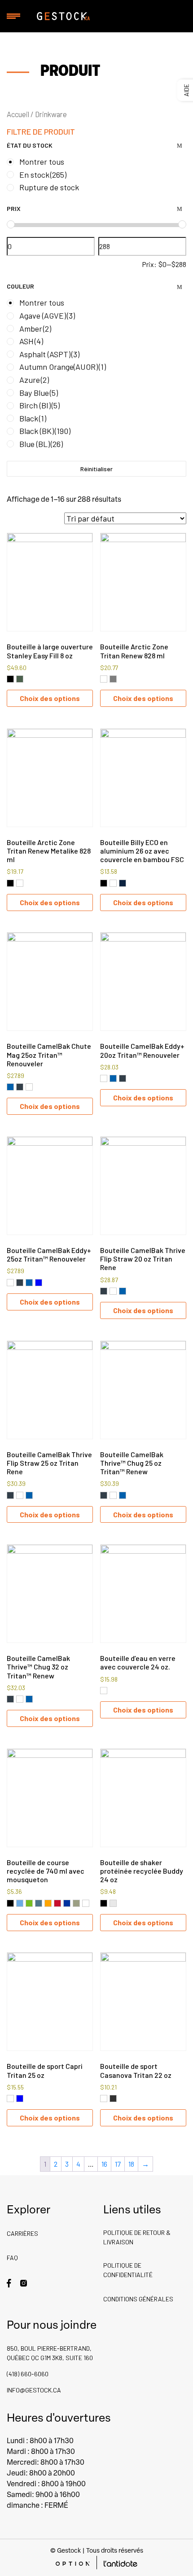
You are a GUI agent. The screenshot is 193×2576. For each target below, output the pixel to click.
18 (131, 2164)
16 (104, 2164)
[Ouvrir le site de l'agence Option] (72, 2563)
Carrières (22, 2233)
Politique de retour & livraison (137, 2237)
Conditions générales (138, 2299)
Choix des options (50, 698)
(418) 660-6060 (28, 2374)
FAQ (12, 2258)
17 (118, 2164)
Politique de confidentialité (128, 2270)
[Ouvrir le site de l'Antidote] (121, 2563)
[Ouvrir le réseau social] (9, 2282)
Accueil (18, 114)
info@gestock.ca (34, 2390)
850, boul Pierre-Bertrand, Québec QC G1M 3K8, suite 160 (50, 2353)
